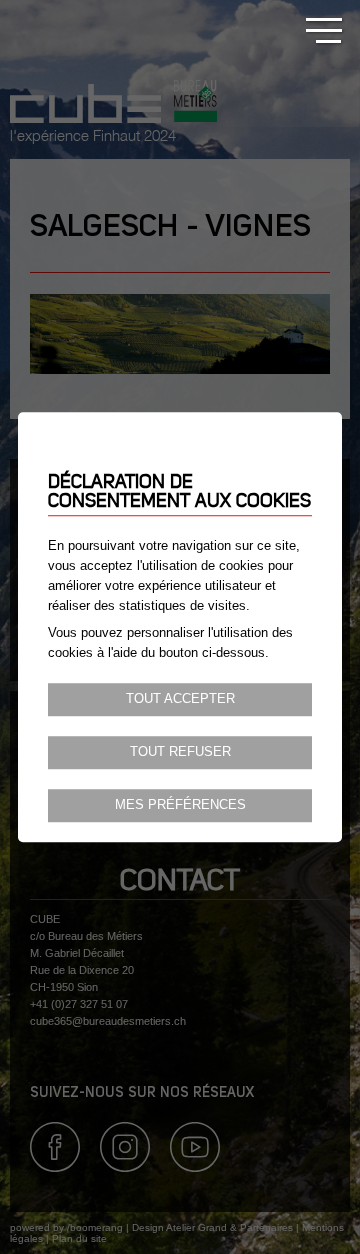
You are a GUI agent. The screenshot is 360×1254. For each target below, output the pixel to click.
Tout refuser (180, 752)
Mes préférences (180, 805)
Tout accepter (180, 699)
